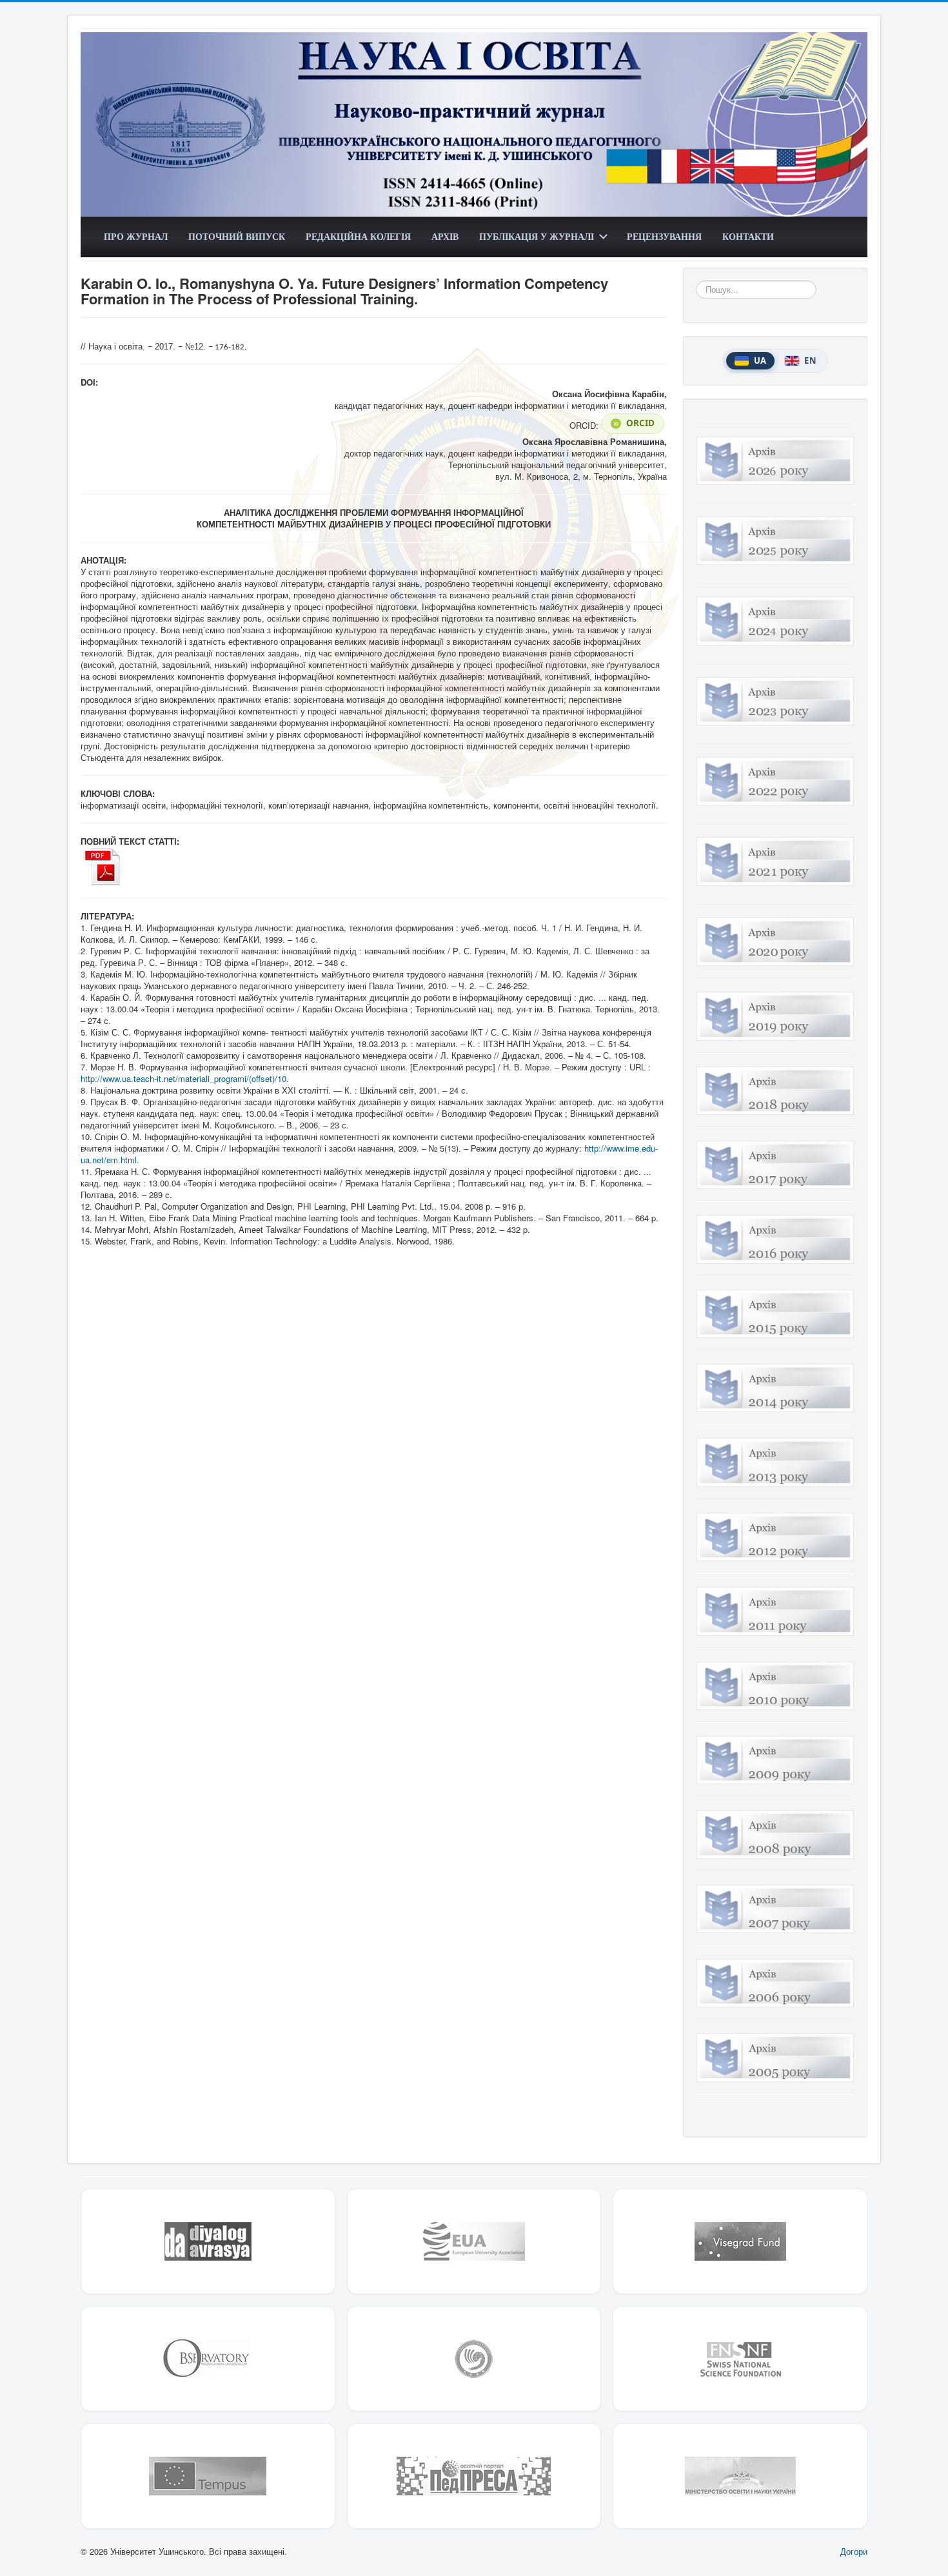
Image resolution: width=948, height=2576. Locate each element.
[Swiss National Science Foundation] (740, 2359)
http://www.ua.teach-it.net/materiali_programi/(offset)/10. (185, 1078)
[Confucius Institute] (474, 2359)
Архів (445, 236)
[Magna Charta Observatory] (208, 2359)
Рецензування (664, 236)
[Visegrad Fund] (740, 2241)
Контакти (748, 236)
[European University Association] (474, 2241)
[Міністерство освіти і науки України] (740, 2476)
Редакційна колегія (358, 236)
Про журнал (136, 236)
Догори (854, 2551)
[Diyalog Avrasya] (208, 2241)
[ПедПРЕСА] (474, 2476)
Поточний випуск (237, 236)
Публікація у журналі (537, 236)
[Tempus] (208, 2476)
